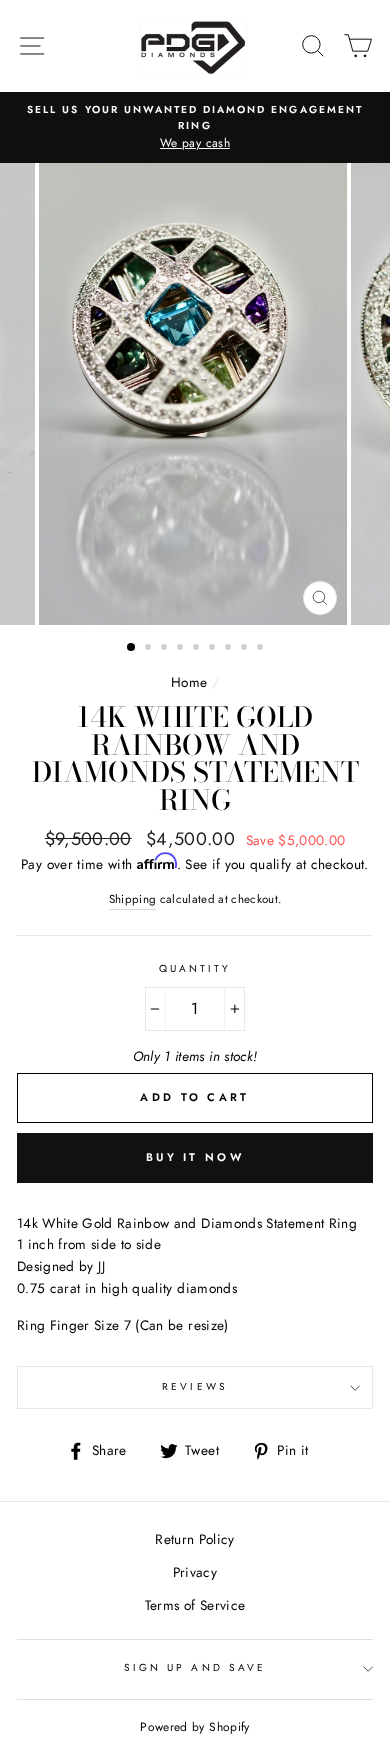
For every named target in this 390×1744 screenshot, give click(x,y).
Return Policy (194, 1539)
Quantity (195, 968)
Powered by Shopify (194, 1727)
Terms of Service (195, 1605)
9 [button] (262, 649)
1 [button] (132, 648)
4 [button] (182, 649)
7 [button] (230, 649)
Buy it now (195, 1157)
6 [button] (214, 649)
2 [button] (150, 649)
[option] (195, 128)
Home (189, 682)
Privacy (195, 1572)
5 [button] (198, 649)
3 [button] (166, 649)
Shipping (133, 899)
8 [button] (246, 649)
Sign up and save (195, 1667)
